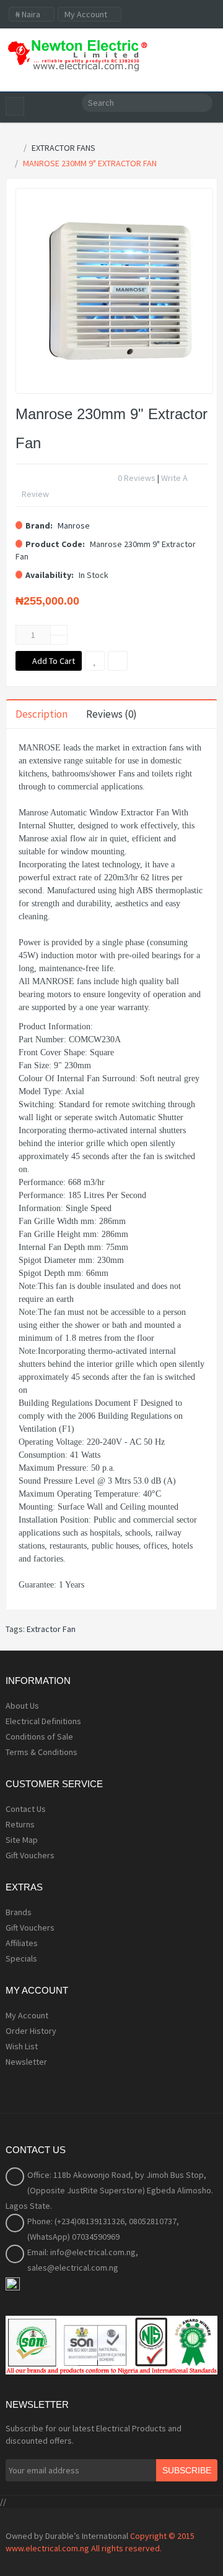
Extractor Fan (51, 1629)
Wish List (22, 2046)
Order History (31, 2031)
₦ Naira (29, 14)
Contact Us (26, 1809)
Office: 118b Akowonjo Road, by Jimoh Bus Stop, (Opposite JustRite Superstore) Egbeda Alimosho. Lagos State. (109, 2190)
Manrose (74, 525)
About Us (22, 1706)
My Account (27, 2015)
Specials (21, 1958)
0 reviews (137, 478)
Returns (20, 1824)
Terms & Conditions (42, 1752)
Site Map (22, 1840)
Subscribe (187, 2470)
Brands (19, 1912)
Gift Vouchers (30, 1855)
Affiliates (22, 1943)
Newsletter (26, 2062)
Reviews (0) (111, 714)
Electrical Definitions (43, 1721)
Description (42, 714)
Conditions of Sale (39, 1736)
